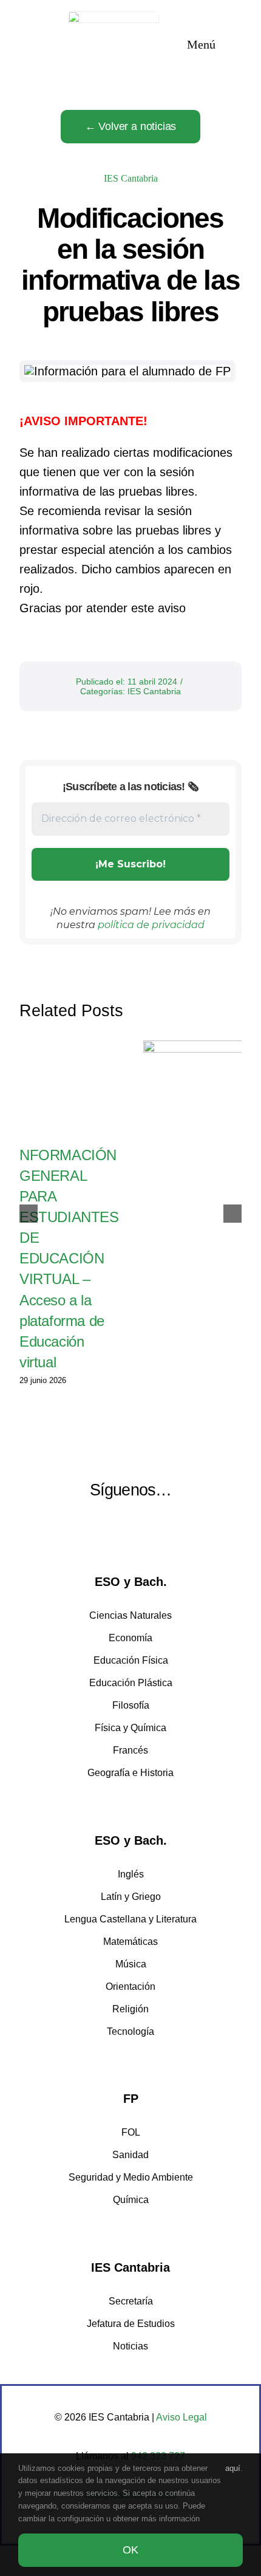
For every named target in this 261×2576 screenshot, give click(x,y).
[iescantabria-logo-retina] (114, 17)
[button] (29, 1214)
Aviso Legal (181, 2417)
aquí (233, 2468)
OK (130, 2550)
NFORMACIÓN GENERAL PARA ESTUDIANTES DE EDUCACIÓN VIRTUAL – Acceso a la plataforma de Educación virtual (69, 1259)
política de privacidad (151, 925)
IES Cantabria (131, 178)
